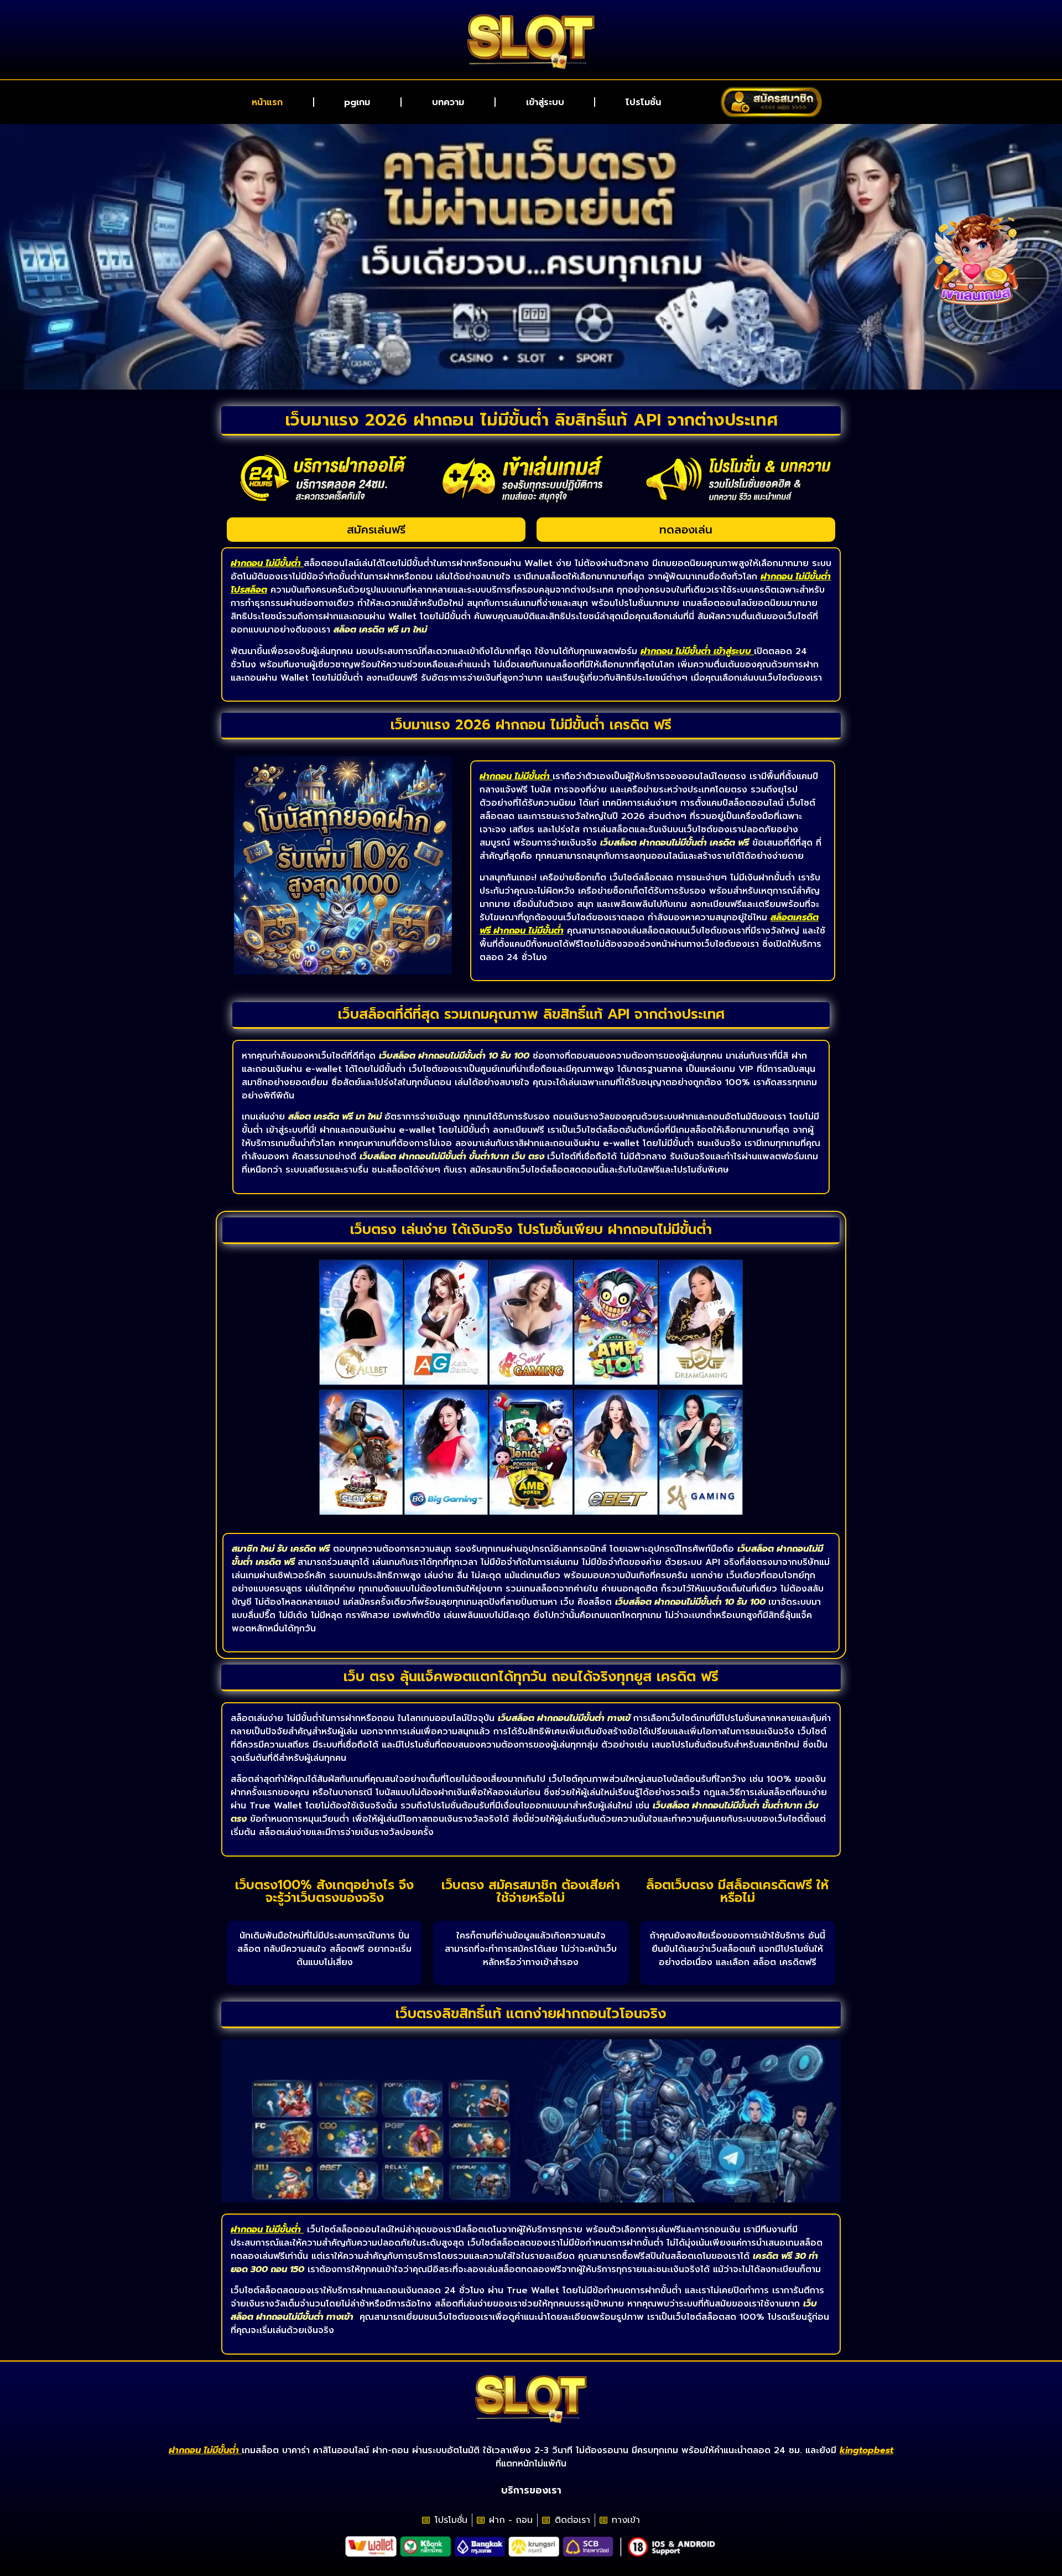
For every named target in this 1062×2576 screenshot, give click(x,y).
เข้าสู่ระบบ (545, 102)
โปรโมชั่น (643, 102)
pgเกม (357, 102)
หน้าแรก (267, 102)
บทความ (448, 102)
